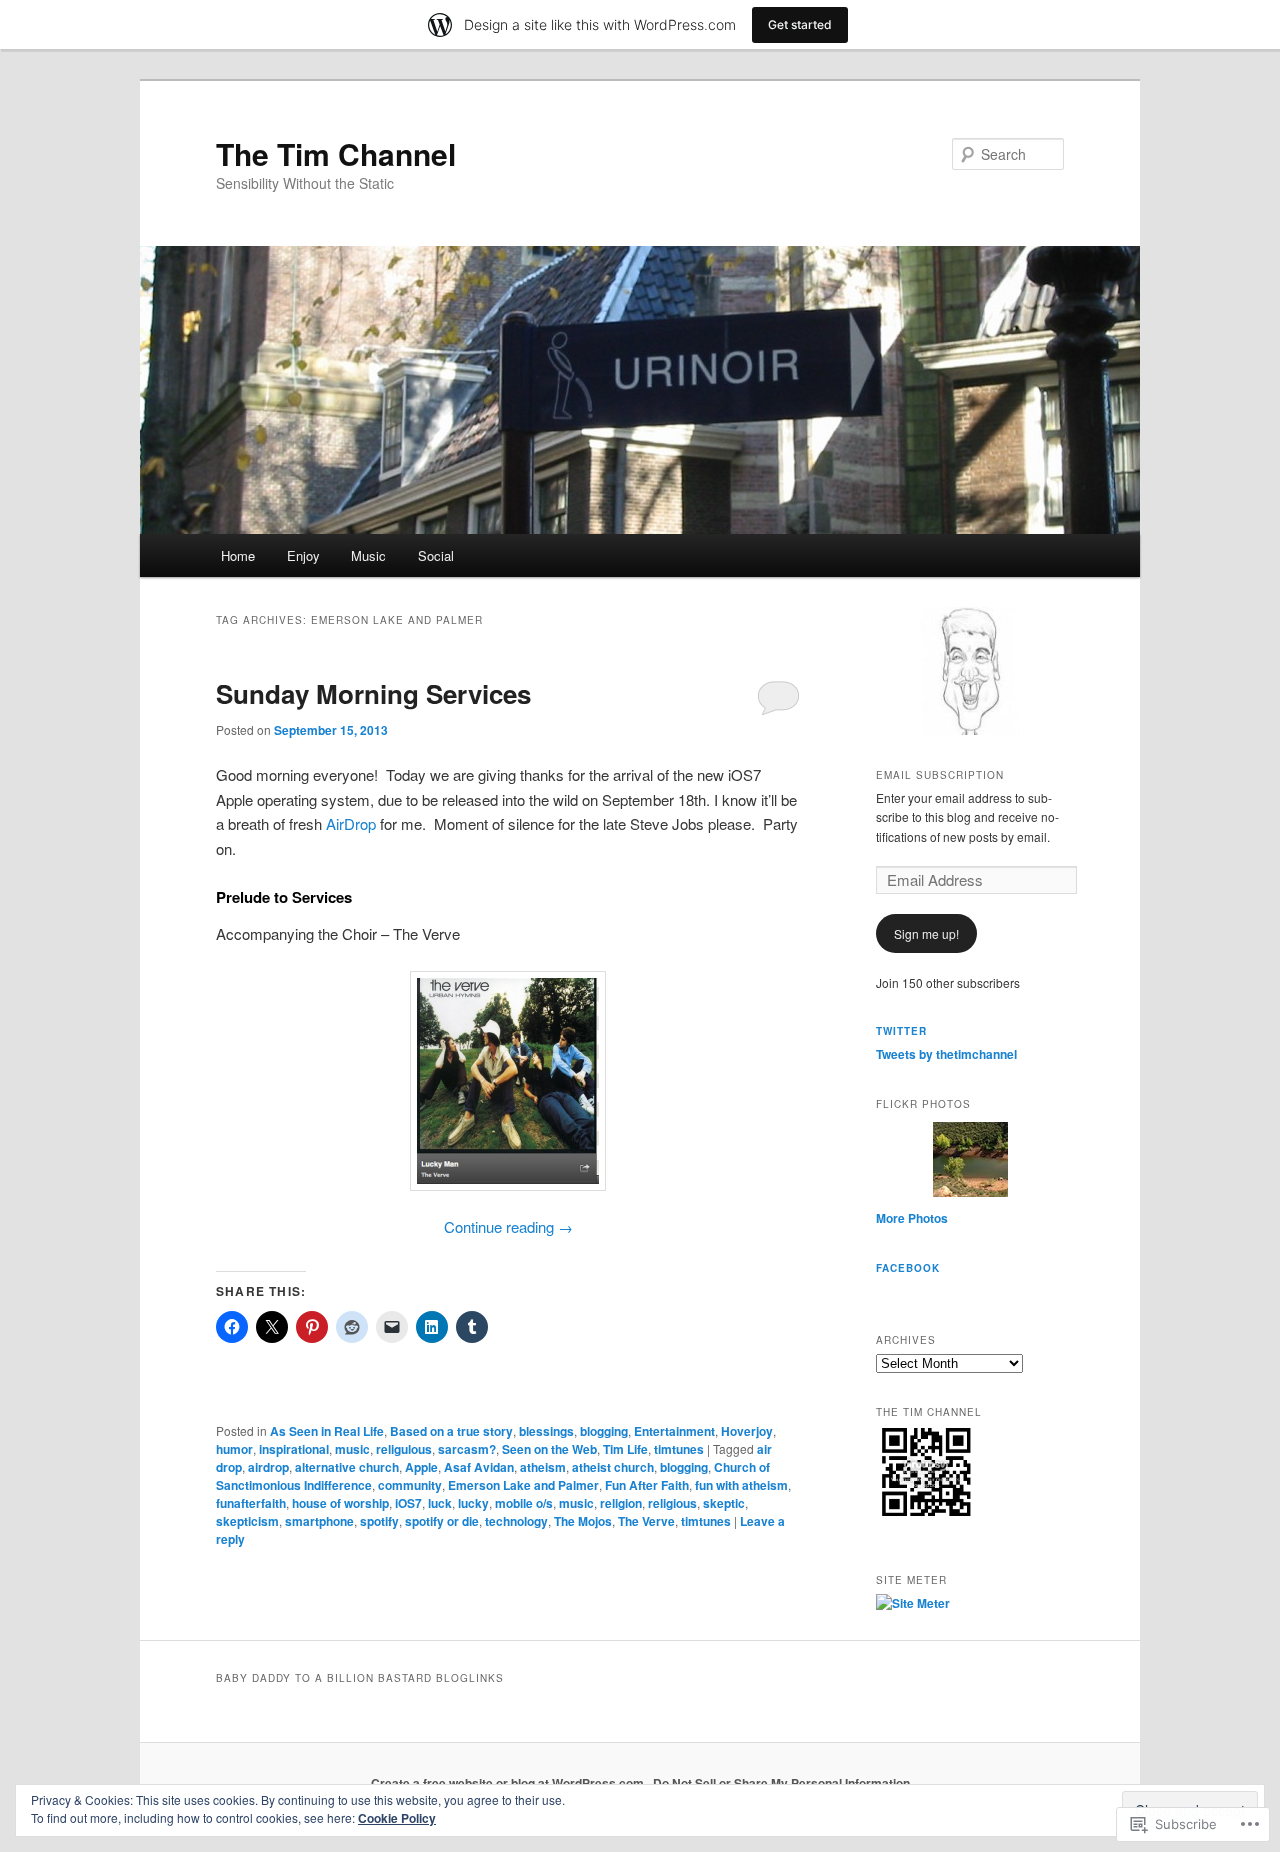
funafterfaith (251, 1503)
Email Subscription (940, 775)
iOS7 (408, 1503)
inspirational (294, 1449)
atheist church (613, 1467)
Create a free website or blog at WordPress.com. (509, 1783)
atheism (543, 1467)
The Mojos (583, 1521)
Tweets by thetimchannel (946, 1054)
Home (238, 555)
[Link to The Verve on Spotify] (508, 1081)
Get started (800, 24)
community (410, 1485)
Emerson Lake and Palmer (523, 1485)
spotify (379, 1521)
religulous (404, 1449)
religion (621, 1503)
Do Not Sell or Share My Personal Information (781, 1783)
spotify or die (442, 1521)
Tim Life (625, 1449)
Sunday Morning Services (373, 693)
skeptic (724, 1503)
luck (440, 1503)
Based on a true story (451, 1431)
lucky (473, 1503)
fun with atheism (741, 1485)
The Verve (646, 1521)
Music (368, 555)
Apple (421, 1467)
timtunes (679, 1449)
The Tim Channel (336, 153)
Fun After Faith (647, 1485)
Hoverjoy (747, 1431)
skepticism (247, 1521)
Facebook (908, 1268)
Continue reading (508, 1226)
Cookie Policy (397, 1818)
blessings (546, 1431)
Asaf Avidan (479, 1467)
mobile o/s (524, 1503)
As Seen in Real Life (327, 1431)
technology (516, 1521)
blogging (604, 1431)
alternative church (347, 1467)
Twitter (901, 1031)
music (352, 1449)
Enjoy (303, 555)
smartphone (319, 1521)
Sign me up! (926, 933)
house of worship (340, 1503)
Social (436, 555)
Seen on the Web (549, 1449)
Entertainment (674, 1431)
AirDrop (351, 823)
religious (672, 1503)
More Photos (912, 1218)
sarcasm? (467, 1449)
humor (234, 1449)
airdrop (268, 1467)
